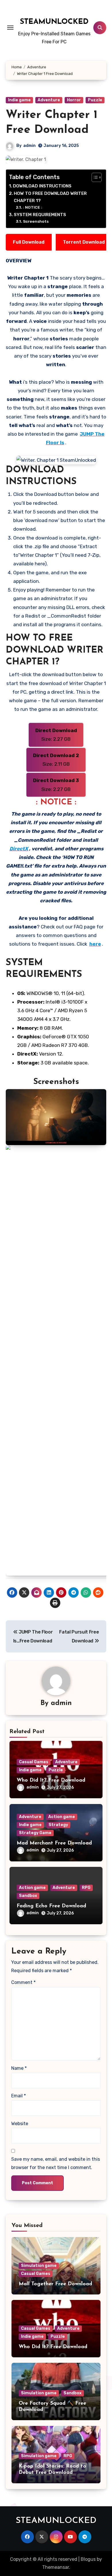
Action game (62, 1817)
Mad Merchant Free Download (54, 1843)
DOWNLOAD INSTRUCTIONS (42, 186)
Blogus (88, 2559)
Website (20, 2124)
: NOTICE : (33, 207)
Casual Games (34, 1762)
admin (29, 146)
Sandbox (28, 1896)
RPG (86, 1888)
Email (19, 2096)
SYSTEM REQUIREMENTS (40, 215)
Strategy (58, 1825)
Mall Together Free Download (55, 2284)
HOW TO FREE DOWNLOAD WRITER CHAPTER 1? (50, 197)
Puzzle (95, 100)
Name (19, 2068)
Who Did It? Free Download (51, 1780)
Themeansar (56, 2567)
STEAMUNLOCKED (54, 22)
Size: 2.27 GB (56, 735)
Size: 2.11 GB (56, 760)
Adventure (49, 100)
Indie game (19, 100)
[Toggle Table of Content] (94, 177)
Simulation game (39, 2266)
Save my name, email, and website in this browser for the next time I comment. (56, 2163)
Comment (23, 1982)
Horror (74, 100)
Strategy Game (35, 1833)
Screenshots (36, 221)
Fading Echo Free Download (51, 1906)
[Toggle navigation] (10, 28)
